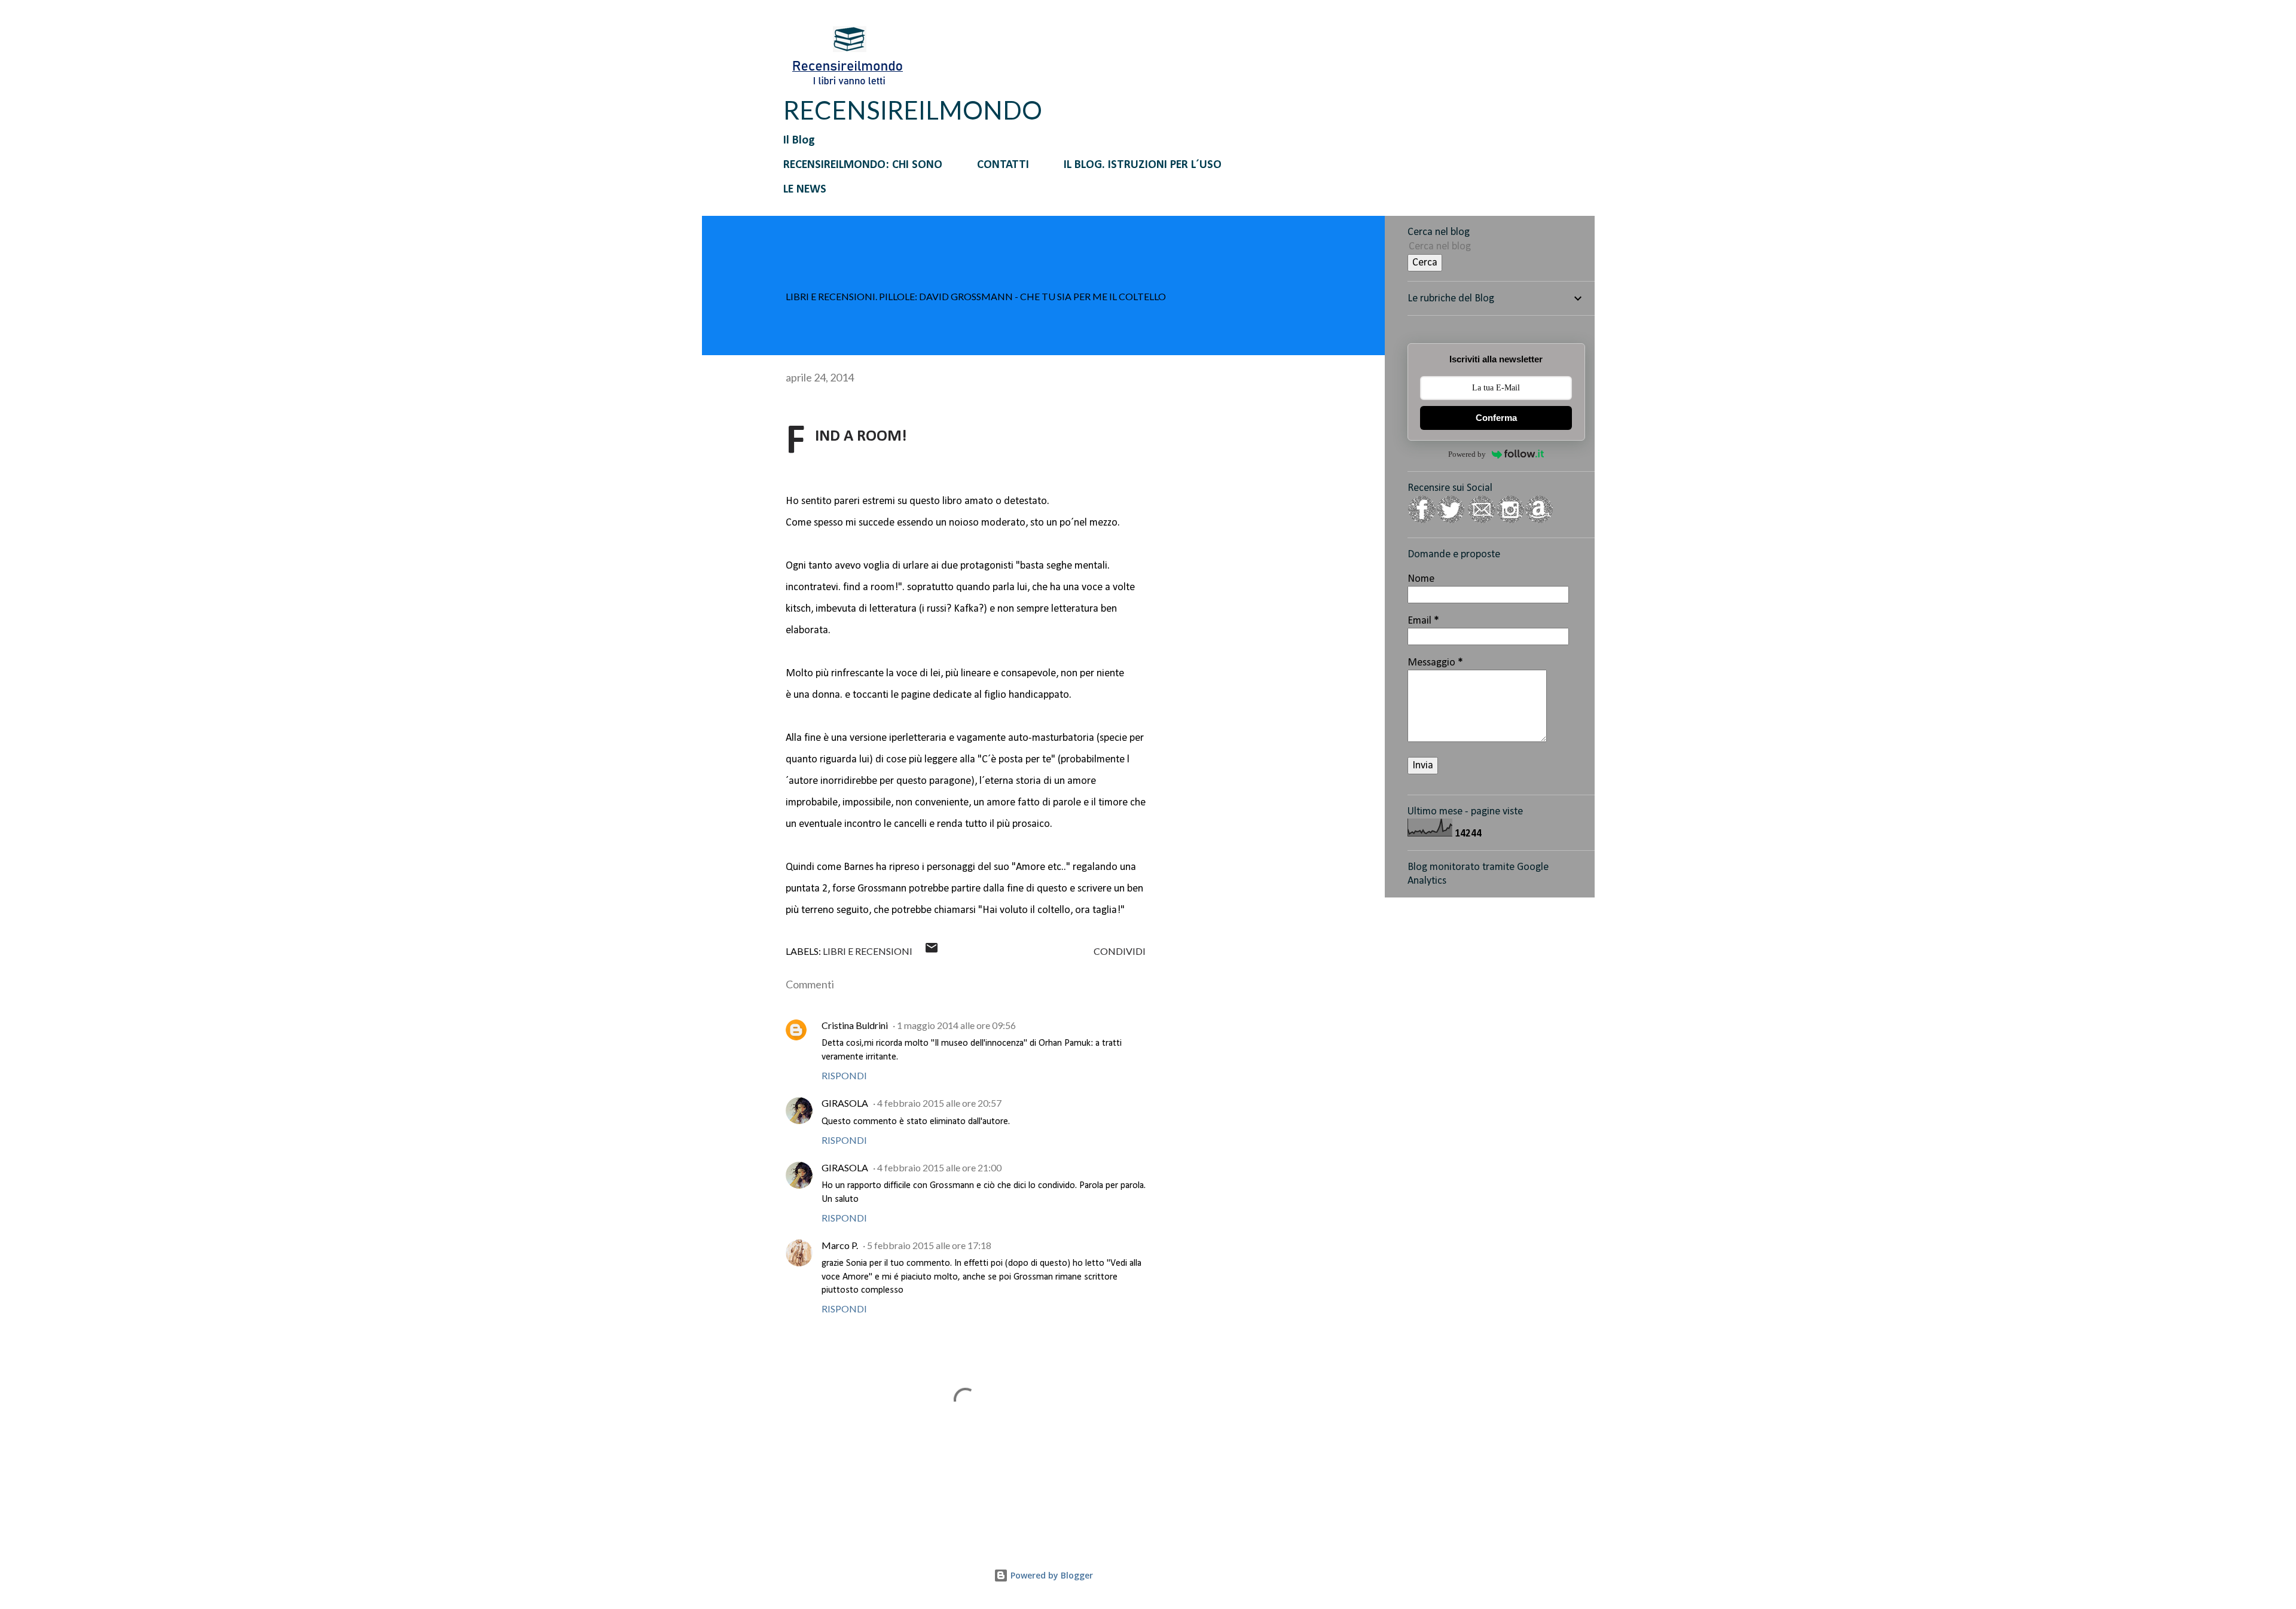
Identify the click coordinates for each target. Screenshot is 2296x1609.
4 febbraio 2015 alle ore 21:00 (939, 1167)
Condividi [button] (1120, 951)
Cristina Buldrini (855, 1025)
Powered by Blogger (1051, 1575)
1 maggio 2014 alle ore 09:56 (956, 1025)
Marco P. (840, 1245)
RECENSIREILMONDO (913, 110)
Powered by (1467, 454)
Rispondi (844, 1075)
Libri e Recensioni (868, 951)
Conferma (1496, 418)
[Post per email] (932, 951)
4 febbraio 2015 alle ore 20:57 (939, 1103)
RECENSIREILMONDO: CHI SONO (863, 165)
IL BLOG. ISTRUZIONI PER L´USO (1143, 165)
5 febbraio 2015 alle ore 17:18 (929, 1245)
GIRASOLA (845, 1103)
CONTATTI (1003, 165)
